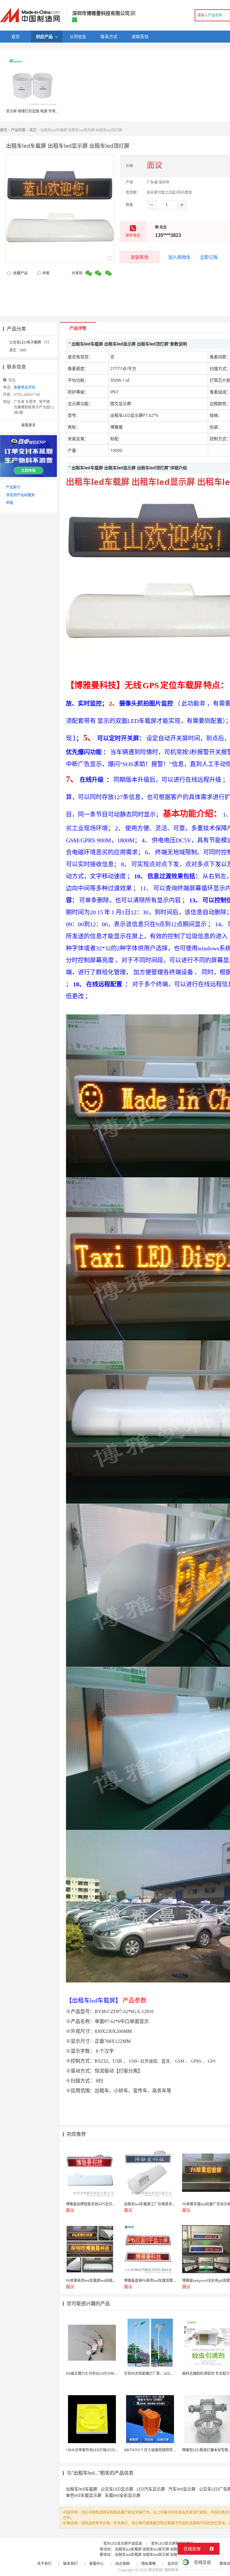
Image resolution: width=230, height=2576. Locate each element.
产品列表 (18, 130)
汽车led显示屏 (182, 2489)
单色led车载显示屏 (84, 2495)
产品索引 (13, 487)
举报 (46, 273)
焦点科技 (155, 2570)
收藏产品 (20, 273)
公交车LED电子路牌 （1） (30, 342)
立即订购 (209, 257)
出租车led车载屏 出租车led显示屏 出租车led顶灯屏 (156, 2549)
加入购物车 (180, 257)
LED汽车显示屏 (151, 2489)
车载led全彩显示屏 (123, 2495)
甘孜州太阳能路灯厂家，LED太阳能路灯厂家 (160, 2373)
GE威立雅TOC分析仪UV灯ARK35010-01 (98, 2373)
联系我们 (70, 2564)
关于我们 (44, 2564)
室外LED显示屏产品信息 (123, 2543)
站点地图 (122, 2564)
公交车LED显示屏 (117, 2489)
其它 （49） (19, 350)
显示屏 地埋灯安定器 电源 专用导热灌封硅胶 (41, 111)
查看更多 (28, 425)
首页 (4, 130)
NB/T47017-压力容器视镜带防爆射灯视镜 (157, 2450)
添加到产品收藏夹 (20, 495)
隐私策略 (149, 2564)
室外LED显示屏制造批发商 (172, 2543)
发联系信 (140, 257)
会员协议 (175, 2564)
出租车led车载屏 (82, 2489)
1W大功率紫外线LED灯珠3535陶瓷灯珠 (98, 2450)
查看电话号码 (25, 387)
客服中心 (96, 2564)
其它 (33, 130)
